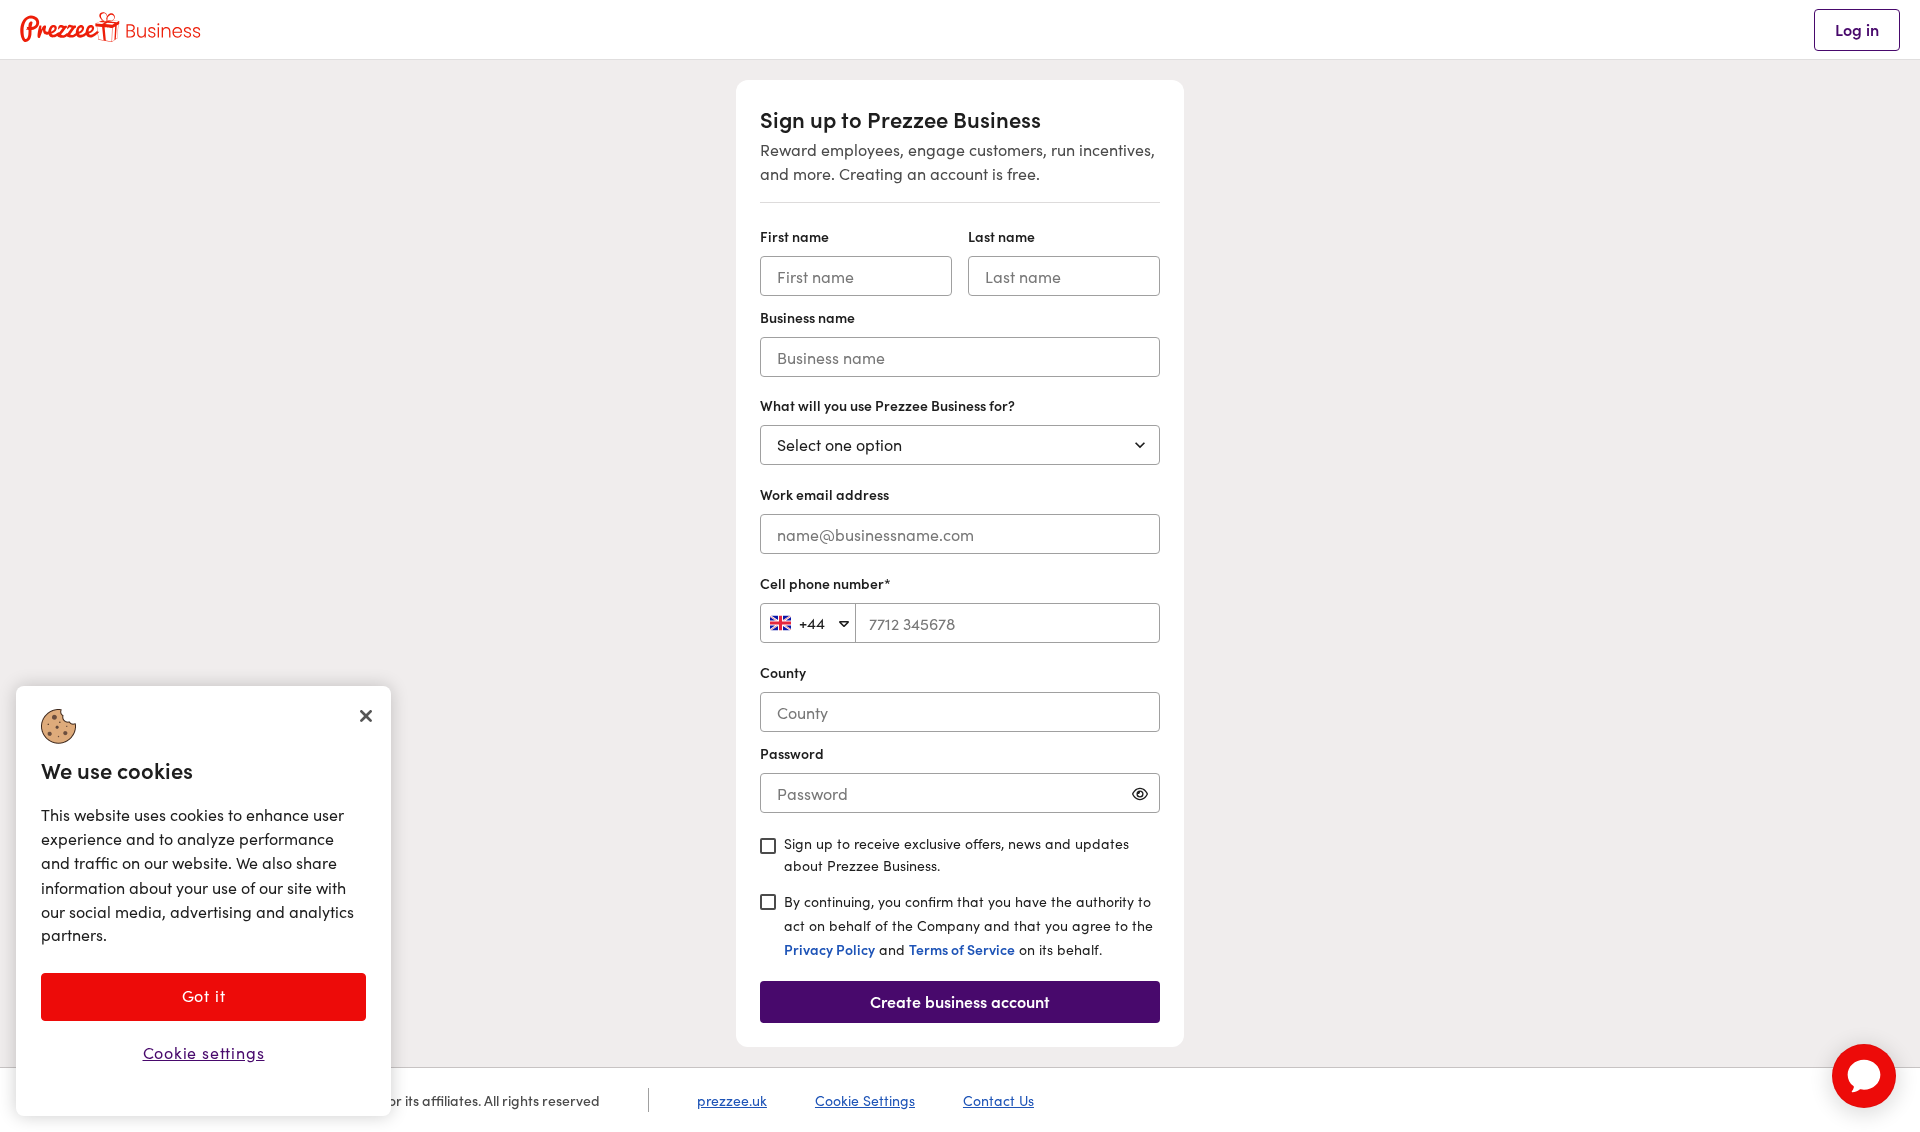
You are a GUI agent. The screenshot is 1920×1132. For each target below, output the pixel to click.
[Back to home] (110, 30)
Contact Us (998, 1100)
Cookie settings (204, 1052)
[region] (203, 901)
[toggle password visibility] (1140, 793)
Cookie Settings (865, 1100)
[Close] (366, 716)
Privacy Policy (829, 949)
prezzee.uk (732, 1100)
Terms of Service (962, 949)
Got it (204, 995)
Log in (1857, 29)
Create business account (960, 1001)
